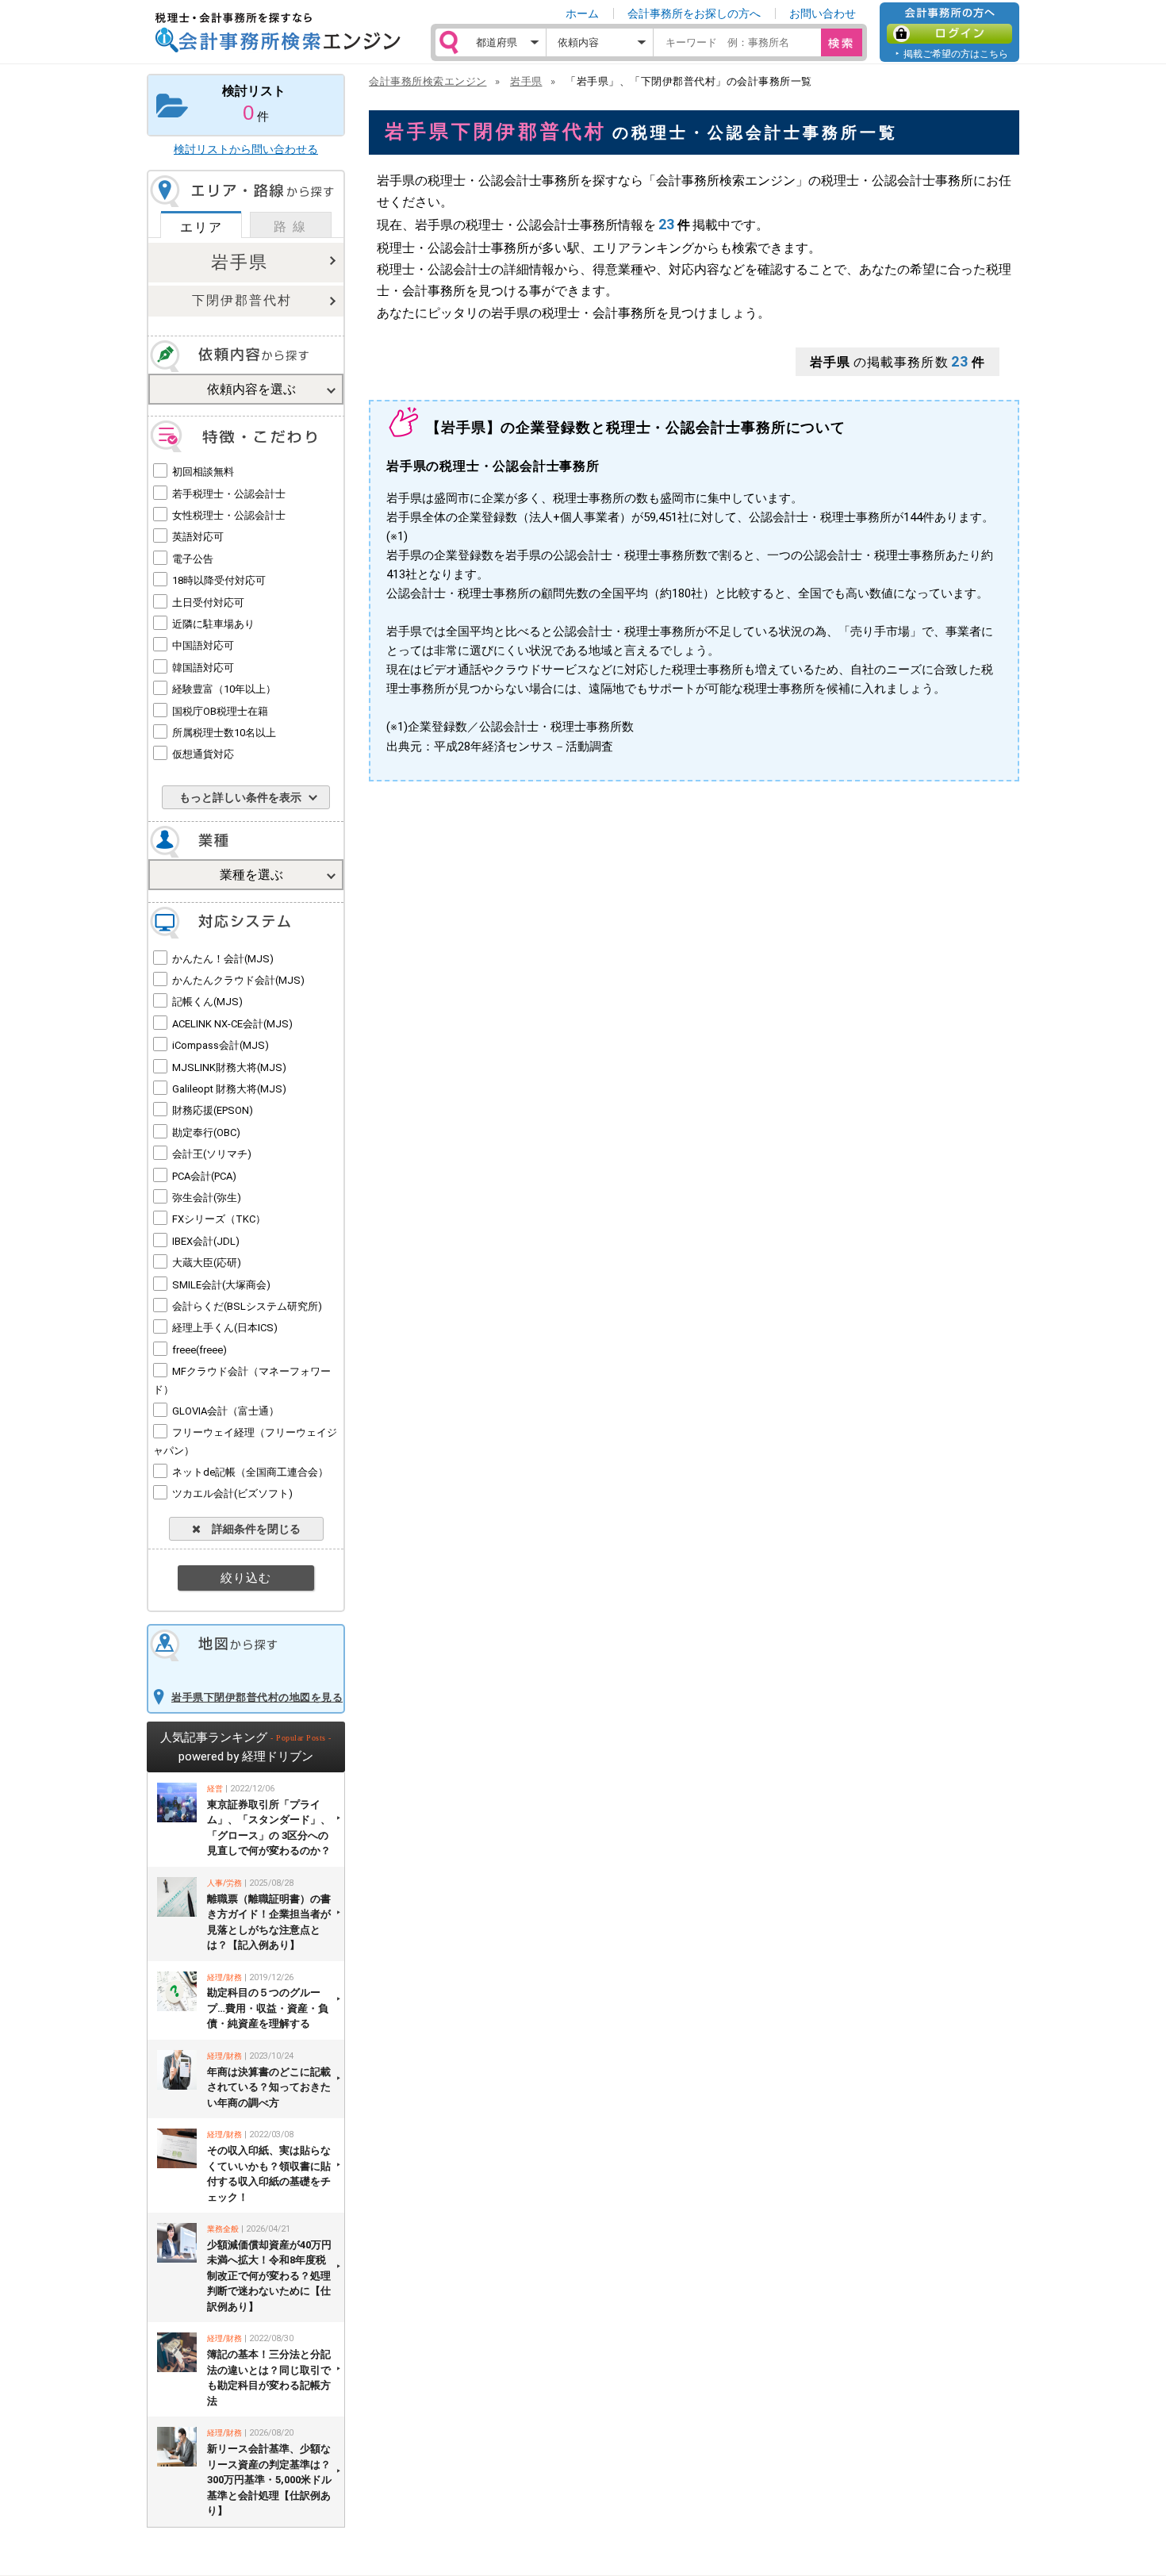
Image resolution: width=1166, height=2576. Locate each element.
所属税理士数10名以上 (224, 733)
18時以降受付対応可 (219, 580)
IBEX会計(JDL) (206, 1241)
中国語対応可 (203, 645)
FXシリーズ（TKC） (219, 1219)
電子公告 (193, 559)
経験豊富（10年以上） (224, 689)
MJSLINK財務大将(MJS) (229, 1067)
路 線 (290, 227)
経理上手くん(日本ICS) (225, 1328)
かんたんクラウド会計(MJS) (238, 980)
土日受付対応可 (208, 603)
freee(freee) (199, 1350)
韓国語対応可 (203, 668)
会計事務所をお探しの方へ (694, 13)
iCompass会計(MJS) (221, 1045)
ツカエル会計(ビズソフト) (232, 1493)
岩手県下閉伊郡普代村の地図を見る (257, 1697)
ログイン (949, 34)
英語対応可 (198, 537)
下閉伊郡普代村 (242, 300)
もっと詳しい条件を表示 (240, 797)
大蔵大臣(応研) (207, 1263)
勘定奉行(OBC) (206, 1133)
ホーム (582, 13)
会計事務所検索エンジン (428, 81)
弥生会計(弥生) (207, 1198)
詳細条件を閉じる (251, 1529)
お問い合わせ (823, 13)
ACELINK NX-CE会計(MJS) (232, 1024)
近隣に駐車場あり (213, 624)
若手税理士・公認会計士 (229, 494)
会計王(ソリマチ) (212, 1154)
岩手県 (240, 262)
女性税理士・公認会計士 (229, 515)
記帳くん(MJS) (207, 1002)
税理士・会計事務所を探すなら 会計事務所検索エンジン (278, 33)
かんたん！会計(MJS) (223, 959)
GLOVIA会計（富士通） (226, 1411)
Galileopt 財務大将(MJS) (229, 1089)
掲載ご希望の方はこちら (956, 54)
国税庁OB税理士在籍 (220, 711)
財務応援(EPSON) (213, 1110)
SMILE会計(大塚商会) (221, 1285)
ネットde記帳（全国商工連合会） (250, 1472)
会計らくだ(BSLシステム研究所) (247, 1306)
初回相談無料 (203, 472)
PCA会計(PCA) (204, 1176)
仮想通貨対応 (203, 754)
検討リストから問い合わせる (246, 149)
